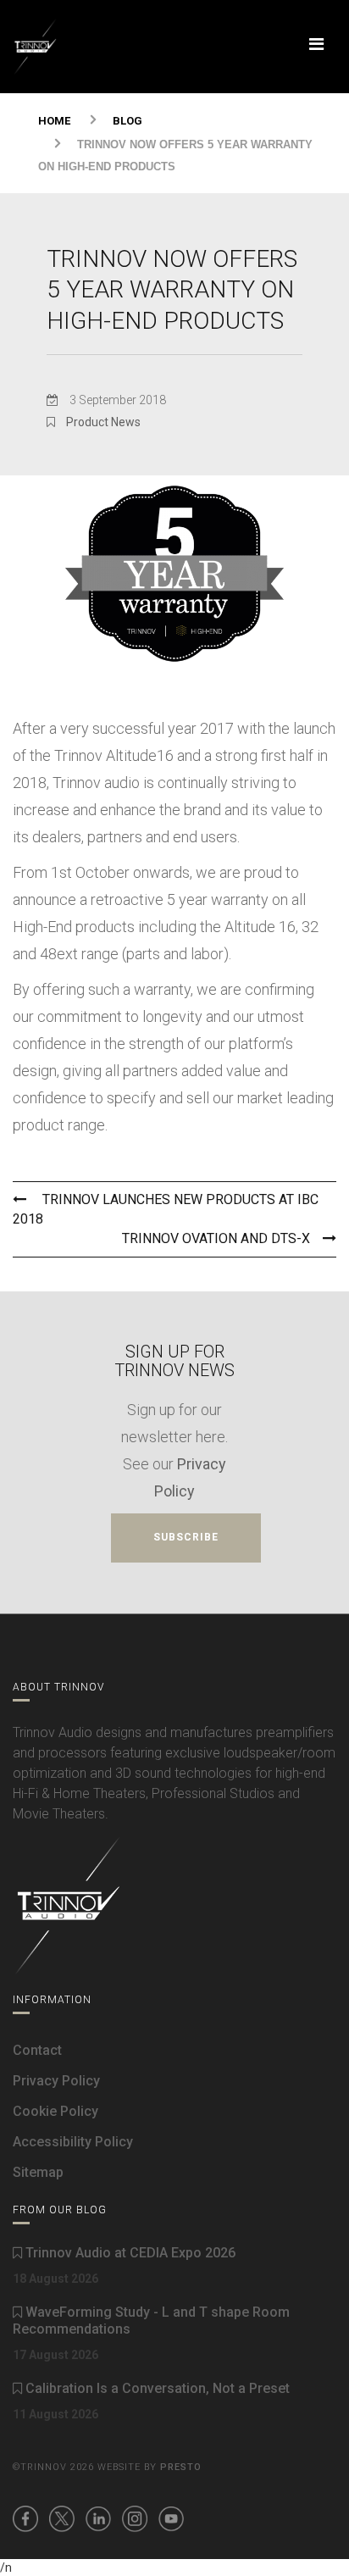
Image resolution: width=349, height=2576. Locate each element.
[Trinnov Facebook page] (25, 2518)
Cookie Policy (55, 2111)
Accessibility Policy (73, 2142)
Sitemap (38, 2172)
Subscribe (186, 1537)
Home (54, 121)
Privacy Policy (56, 2081)
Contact (37, 2050)
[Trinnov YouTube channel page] (171, 2518)
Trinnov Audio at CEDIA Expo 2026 (129, 2253)
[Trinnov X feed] (62, 2518)
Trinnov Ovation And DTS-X (216, 1238)
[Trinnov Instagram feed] (135, 2518)
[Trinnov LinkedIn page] (98, 2518)
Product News (103, 422)
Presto (181, 2467)
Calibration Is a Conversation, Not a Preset (156, 2388)
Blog (127, 121)
